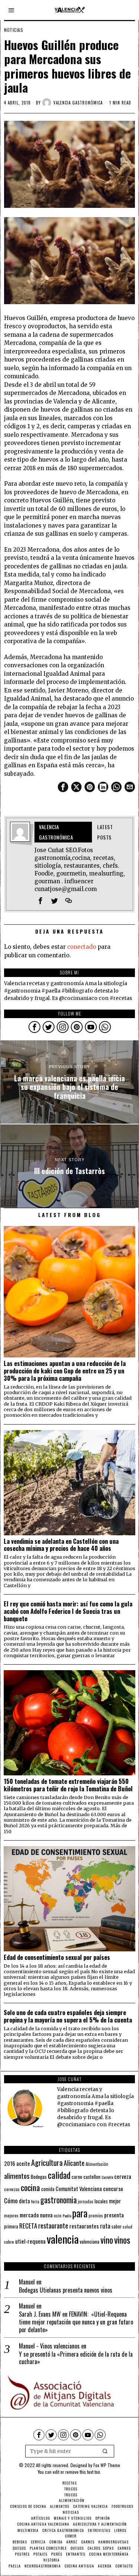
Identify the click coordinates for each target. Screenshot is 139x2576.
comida (48, 2189)
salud (128, 2227)
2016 (10, 2163)
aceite (23, 2163)
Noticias (14, 30)
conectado (82, 947)
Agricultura (47, 2163)
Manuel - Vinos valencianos (49, 2346)
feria (35, 2201)
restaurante (53, 2225)
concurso (113, 2188)
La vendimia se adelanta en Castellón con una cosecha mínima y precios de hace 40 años (61, 1545)
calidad (59, 2175)
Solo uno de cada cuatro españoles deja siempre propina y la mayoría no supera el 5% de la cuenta (68, 2016)
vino (107, 2240)
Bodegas (39, 2176)
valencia (63, 2239)
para (80, 2213)
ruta (105, 2226)
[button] (105, 2451)
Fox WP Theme (107, 2465)
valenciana (90, 2241)
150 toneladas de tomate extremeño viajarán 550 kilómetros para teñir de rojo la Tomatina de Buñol (68, 1785)
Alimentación (97, 2164)
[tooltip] (63, 787)
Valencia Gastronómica (78, 103)
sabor (117, 2226)
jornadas (86, 2201)
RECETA (28, 2226)
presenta (114, 2215)
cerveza (123, 2176)
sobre (9, 2242)
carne (77, 2177)
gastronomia (59, 2200)
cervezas (12, 2189)
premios (96, 2216)
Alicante (74, 2163)
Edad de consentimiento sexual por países (57, 1957)
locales (101, 2201)
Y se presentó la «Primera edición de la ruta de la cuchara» (76, 2358)
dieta (24, 2201)
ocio (58, 2216)
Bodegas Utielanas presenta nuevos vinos (66, 2290)
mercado (29, 2215)
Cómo (11, 2200)
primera (11, 2226)
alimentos (17, 2176)
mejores (11, 2215)
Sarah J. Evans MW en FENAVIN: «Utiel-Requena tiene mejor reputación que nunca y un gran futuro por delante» (76, 2322)
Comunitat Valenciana (79, 2189)
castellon (92, 2177)
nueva (46, 2215)
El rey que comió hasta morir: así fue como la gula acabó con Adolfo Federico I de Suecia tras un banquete (68, 1611)
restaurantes (84, 2226)
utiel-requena (30, 2241)
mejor (115, 2201)
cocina (30, 2187)
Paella (67, 2216)
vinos (122, 2240)
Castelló (107, 2177)
